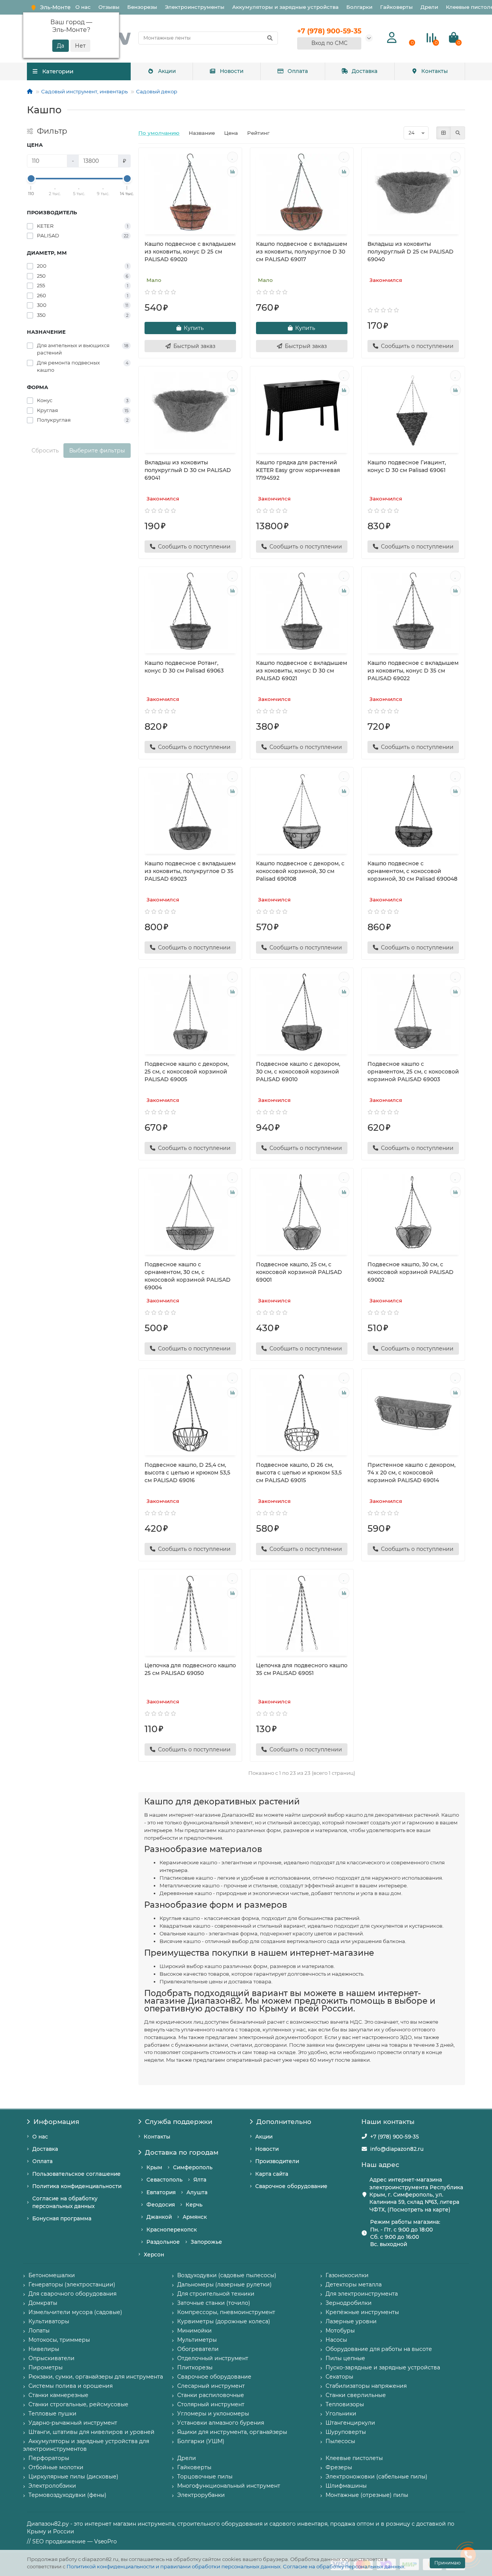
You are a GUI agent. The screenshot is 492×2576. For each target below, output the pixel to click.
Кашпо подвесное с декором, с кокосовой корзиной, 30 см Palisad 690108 (300, 871)
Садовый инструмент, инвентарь (84, 91)
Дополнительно (284, 2122)
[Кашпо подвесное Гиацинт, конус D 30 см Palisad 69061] (413, 411)
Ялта (200, 2180)
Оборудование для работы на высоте (379, 2349)
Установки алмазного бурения (221, 2423)
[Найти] (270, 38)
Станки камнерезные (58, 2395)
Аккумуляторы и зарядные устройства (285, 7)
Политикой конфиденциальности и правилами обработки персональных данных (174, 2566)
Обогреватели (198, 2349)
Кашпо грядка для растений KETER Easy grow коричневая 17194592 (298, 470)
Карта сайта (272, 2174)
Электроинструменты (195, 7)
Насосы (336, 2340)
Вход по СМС (329, 43)
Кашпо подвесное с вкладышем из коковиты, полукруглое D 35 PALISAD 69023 (190, 871)
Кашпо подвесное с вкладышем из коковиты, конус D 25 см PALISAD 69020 (190, 252)
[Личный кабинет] (392, 38)
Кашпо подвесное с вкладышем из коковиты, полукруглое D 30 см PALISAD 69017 (302, 252)
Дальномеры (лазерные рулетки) (224, 2284)
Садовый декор (157, 91)
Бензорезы (142, 7)
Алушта (197, 2192)
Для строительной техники (216, 2294)
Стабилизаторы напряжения (366, 2386)
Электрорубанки (201, 2495)
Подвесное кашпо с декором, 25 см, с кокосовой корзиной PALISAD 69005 (187, 1072)
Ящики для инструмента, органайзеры (232, 2432)
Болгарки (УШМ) (201, 2441)
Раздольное (163, 2242)
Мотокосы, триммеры (59, 2340)
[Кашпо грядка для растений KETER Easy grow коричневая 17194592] (302, 411)
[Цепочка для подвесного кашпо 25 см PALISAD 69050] (190, 1614)
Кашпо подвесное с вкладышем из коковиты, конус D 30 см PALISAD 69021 (302, 671)
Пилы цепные (345, 2358)
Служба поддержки (179, 2122)
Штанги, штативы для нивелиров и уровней (91, 2432)
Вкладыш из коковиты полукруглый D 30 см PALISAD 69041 (188, 470)
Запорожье (206, 2242)
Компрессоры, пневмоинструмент (226, 2312)
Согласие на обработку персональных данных (344, 2566)
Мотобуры (340, 2331)
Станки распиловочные (211, 2395)
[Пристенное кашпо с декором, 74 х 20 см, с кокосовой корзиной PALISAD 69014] (413, 1413)
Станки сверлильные (356, 2395)
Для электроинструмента (362, 2294)
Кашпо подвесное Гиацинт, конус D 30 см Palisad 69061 (407, 466)
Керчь (194, 2205)
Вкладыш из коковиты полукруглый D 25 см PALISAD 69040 (411, 252)
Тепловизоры (345, 2404)
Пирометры (46, 2367)
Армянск (195, 2217)
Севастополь (165, 2180)
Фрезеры (339, 2467)
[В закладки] (233, 157)
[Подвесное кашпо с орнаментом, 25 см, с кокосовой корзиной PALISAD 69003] (413, 1012)
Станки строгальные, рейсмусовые (78, 2404)
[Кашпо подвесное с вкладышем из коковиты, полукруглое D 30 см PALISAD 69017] (302, 192)
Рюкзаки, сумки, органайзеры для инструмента (96, 2377)
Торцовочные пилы (205, 2477)
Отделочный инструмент (213, 2358)
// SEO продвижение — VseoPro (72, 2541)
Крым (154, 2167)
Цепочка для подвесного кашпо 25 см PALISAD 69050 (190, 1669)
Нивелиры (44, 2349)
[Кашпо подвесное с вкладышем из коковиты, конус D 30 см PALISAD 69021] (302, 611)
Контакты (435, 71)
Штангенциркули (350, 2423)
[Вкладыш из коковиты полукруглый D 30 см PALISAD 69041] (190, 411)
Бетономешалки (52, 2275)
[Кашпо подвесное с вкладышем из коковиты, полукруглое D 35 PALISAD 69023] (190, 812)
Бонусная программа (62, 2218)
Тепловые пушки (52, 2414)
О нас (83, 7)
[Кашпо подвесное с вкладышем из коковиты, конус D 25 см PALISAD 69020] (190, 192)
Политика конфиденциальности (77, 2186)
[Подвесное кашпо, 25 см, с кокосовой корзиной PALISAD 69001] (302, 1213)
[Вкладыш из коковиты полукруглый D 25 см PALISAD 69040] (413, 192)
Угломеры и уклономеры (213, 2414)
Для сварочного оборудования (72, 2294)
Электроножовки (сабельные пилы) (376, 2477)
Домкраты (43, 2303)
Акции (167, 71)
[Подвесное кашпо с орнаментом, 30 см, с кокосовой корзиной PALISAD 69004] (190, 1213)
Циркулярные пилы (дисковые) (73, 2477)
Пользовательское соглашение (76, 2174)
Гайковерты (396, 7)
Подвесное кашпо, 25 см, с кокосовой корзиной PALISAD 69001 (299, 1272)
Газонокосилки (347, 2275)
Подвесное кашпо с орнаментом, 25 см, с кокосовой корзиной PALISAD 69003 (413, 1072)
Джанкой (159, 2217)
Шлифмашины (346, 2486)
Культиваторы (49, 2321)
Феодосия (161, 2205)
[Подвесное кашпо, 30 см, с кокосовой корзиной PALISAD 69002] (413, 1213)
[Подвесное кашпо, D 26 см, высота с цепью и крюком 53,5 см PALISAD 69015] (302, 1413)
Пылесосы (340, 2441)
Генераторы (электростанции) (72, 2284)
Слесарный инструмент (211, 2386)
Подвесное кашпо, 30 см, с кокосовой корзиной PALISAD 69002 (411, 1272)
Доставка (365, 71)
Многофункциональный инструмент (229, 2486)
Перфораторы (49, 2458)
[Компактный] (458, 133)
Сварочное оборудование (291, 2186)
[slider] (31, 179)
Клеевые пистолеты (354, 2458)
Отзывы (109, 7)
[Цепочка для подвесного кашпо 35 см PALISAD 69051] (302, 1614)
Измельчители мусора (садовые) (75, 2312)
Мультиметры (197, 2340)
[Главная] (30, 91)
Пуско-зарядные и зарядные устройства (383, 2367)
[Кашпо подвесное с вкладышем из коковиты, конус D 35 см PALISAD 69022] (413, 611)
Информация (56, 2122)
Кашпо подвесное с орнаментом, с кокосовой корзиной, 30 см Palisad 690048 (412, 871)
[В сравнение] (233, 172)
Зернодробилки (349, 2303)
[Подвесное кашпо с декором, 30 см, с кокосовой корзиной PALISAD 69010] (302, 1012)
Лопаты (39, 2331)
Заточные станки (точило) (214, 2303)
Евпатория (161, 2192)
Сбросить (45, 451)
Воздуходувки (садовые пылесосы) (227, 2275)
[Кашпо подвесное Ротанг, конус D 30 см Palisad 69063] (190, 611)
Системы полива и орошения (71, 2386)
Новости (232, 71)
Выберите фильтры (97, 451)
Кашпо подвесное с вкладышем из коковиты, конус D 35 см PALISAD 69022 (413, 671)
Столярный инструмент (211, 2404)
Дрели (429, 7)
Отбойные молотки (56, 2467)
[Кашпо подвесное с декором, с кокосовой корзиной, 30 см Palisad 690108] (302, 812)
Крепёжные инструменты (362, 2312)
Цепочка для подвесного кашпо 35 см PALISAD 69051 (302, 1669)
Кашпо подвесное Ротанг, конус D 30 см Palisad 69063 (184, 667)
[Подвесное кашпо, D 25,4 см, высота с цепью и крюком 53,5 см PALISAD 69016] (190, 1413)
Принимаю (447, 2563)
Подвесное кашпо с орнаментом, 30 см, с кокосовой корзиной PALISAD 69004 (188, 1276)
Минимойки (194, 2331)
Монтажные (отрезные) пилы (367, 2495)
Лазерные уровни (351, 2321)
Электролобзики (52, 2486)
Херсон (154, 2255)
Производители (277, 2161)
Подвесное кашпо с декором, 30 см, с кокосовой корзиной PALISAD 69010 (298, 1072)
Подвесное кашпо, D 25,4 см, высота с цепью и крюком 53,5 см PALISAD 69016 (187, 1473)
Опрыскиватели (52, 2358)
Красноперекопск (172, 2230)
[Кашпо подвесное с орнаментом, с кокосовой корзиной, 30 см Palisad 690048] (413, 812)
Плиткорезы (195, 2367)
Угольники (341, 2414)
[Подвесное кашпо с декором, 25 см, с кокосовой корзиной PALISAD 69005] (190, 1012)
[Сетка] (444, 133)
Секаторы (339, 2377)
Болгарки (359, 7)
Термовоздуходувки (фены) (67, 2495)
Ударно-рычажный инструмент (73, 2423)
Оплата (298, 71)
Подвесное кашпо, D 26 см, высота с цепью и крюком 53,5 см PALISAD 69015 (299, 1473)
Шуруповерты (346, 2432)
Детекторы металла (354, 2284)
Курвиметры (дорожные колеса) (224, 2321)
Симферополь (193, 2167)
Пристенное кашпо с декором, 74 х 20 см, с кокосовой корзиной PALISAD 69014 (411, 1473)
